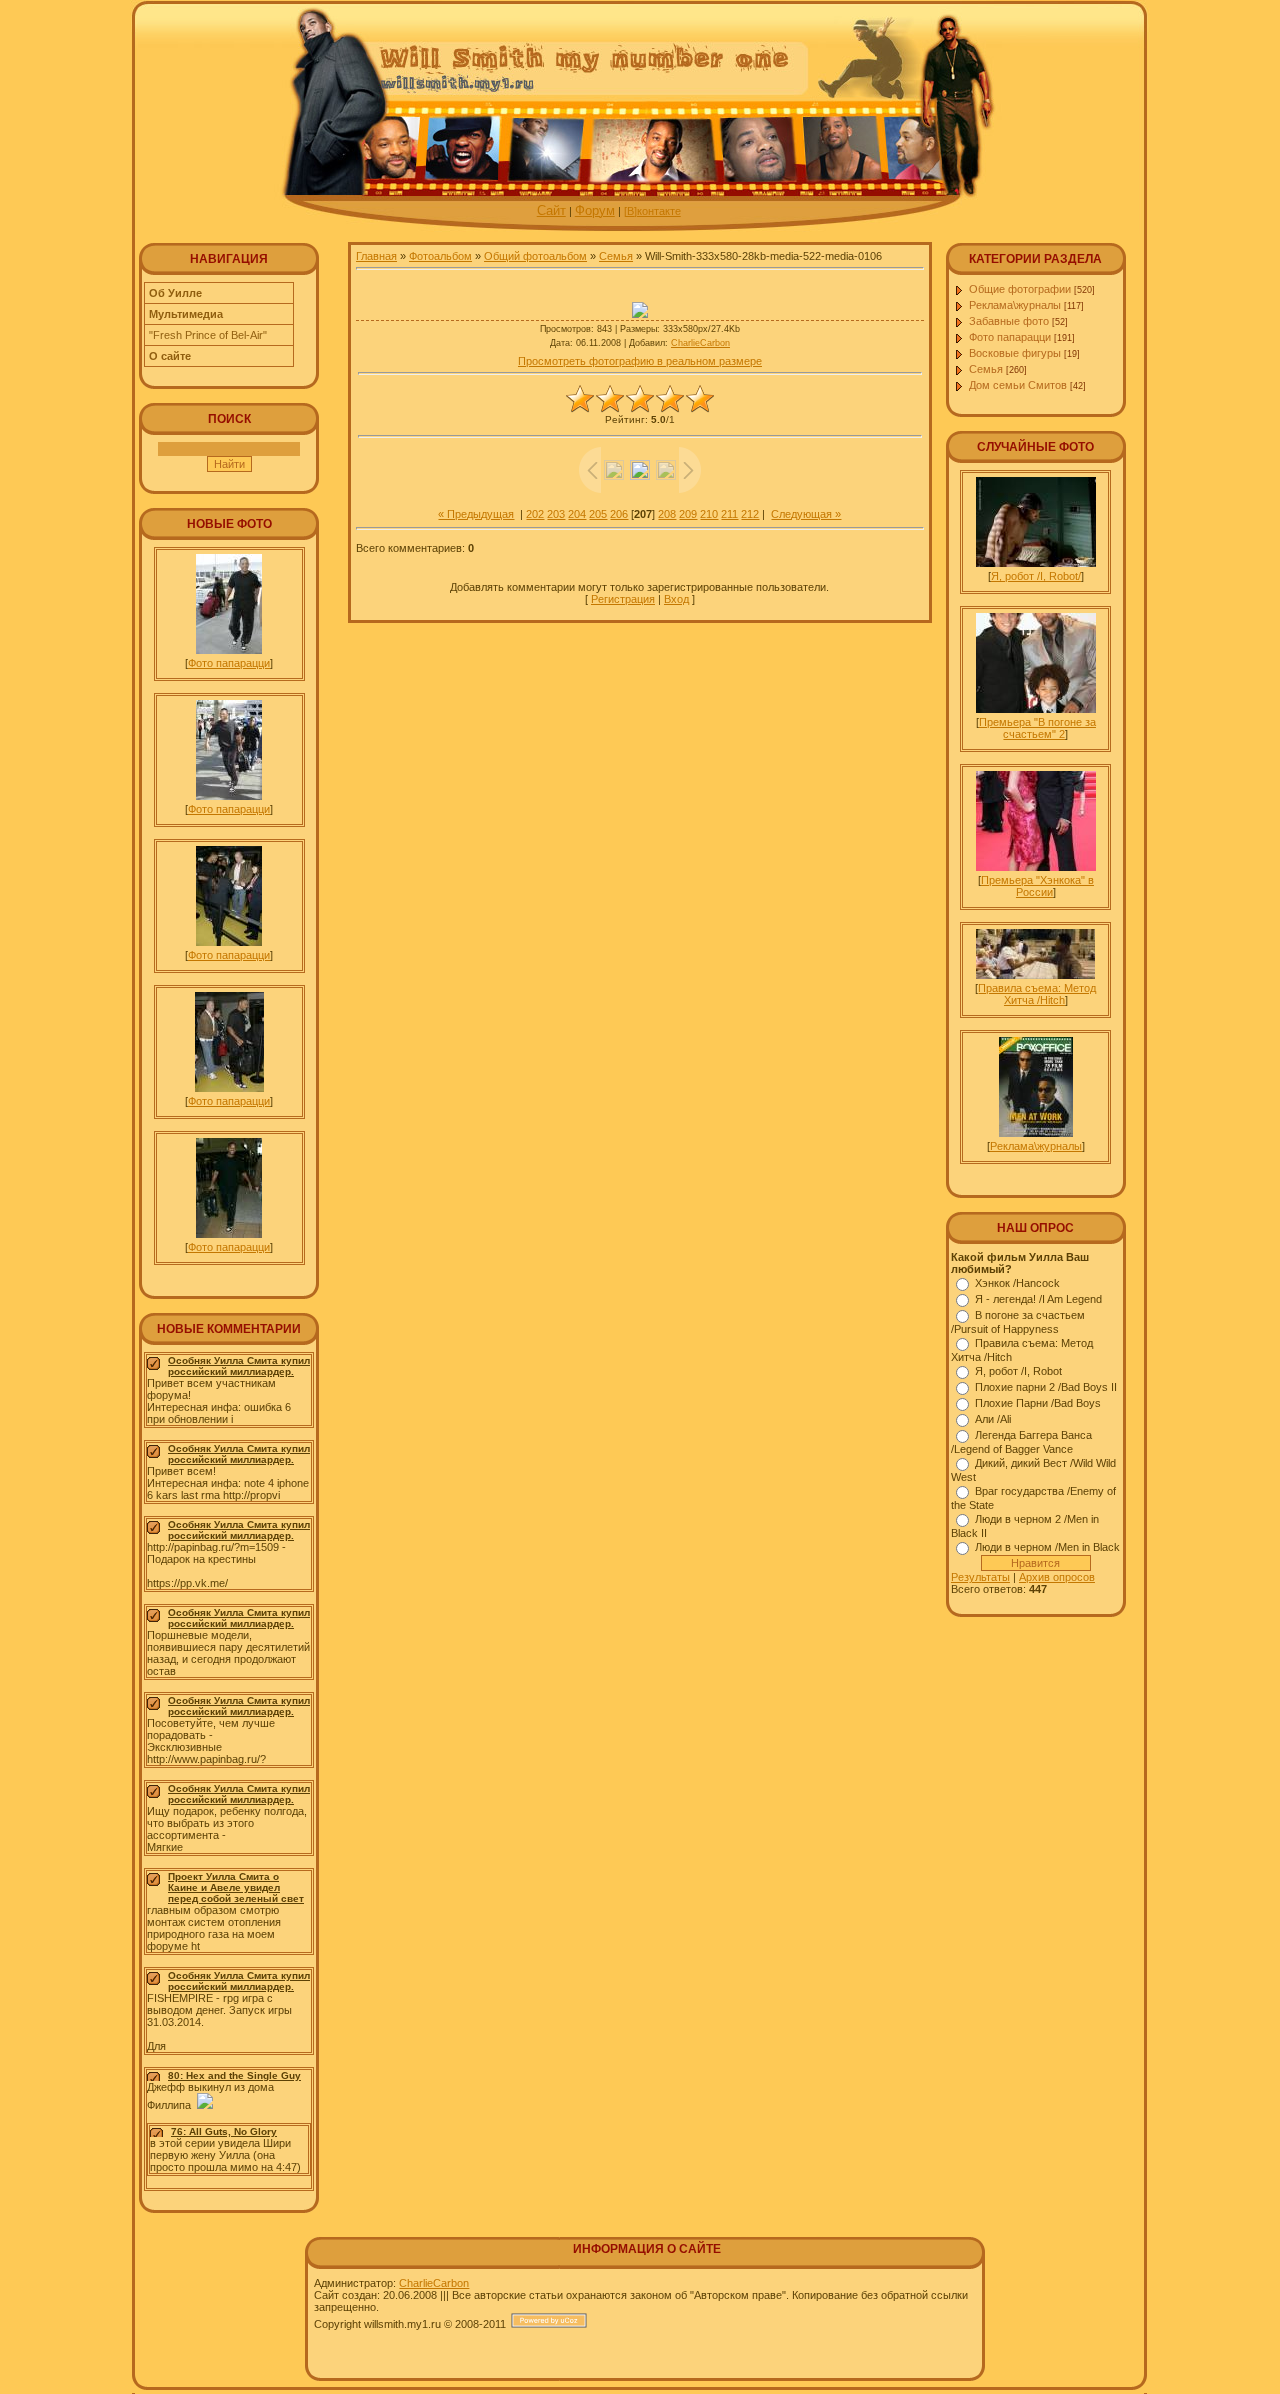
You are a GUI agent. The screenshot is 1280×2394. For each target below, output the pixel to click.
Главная (376, 256)
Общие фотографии (1020, 289)
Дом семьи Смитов (1018, 385)
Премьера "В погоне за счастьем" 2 (1037, 728)
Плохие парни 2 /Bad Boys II (1046, 1387)
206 (619, 514)
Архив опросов (1057, 1577)
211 (729, 514)
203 (556, 514)
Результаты (980, 1577)
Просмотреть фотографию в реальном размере (640, 361)
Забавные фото (1009, 321)
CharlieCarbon (700, 343)
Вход (676, 599)
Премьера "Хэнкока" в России (1037, 886)
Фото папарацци (229, 663)
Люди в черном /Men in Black (1047, 1547)
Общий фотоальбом (535, 256)
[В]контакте (652, 211)
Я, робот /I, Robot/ (1036, 576)
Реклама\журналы (1015, 305)
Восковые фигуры (1015, 353)
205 (598, 514)
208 (667, 514)
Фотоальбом (440, 256)
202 (535, 514)
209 (688, 514)
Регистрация (623, 599)
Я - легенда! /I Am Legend (1038, 1299)
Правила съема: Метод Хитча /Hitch (1037, 994)
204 (577, 514)
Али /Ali (993, 1419)
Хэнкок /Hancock (1017, 1283)
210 (709, 514)
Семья (616, 256)
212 (750, 514)
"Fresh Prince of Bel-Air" (208, 335)
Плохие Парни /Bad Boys (1038, 1403)
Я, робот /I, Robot (1018, 1371)
